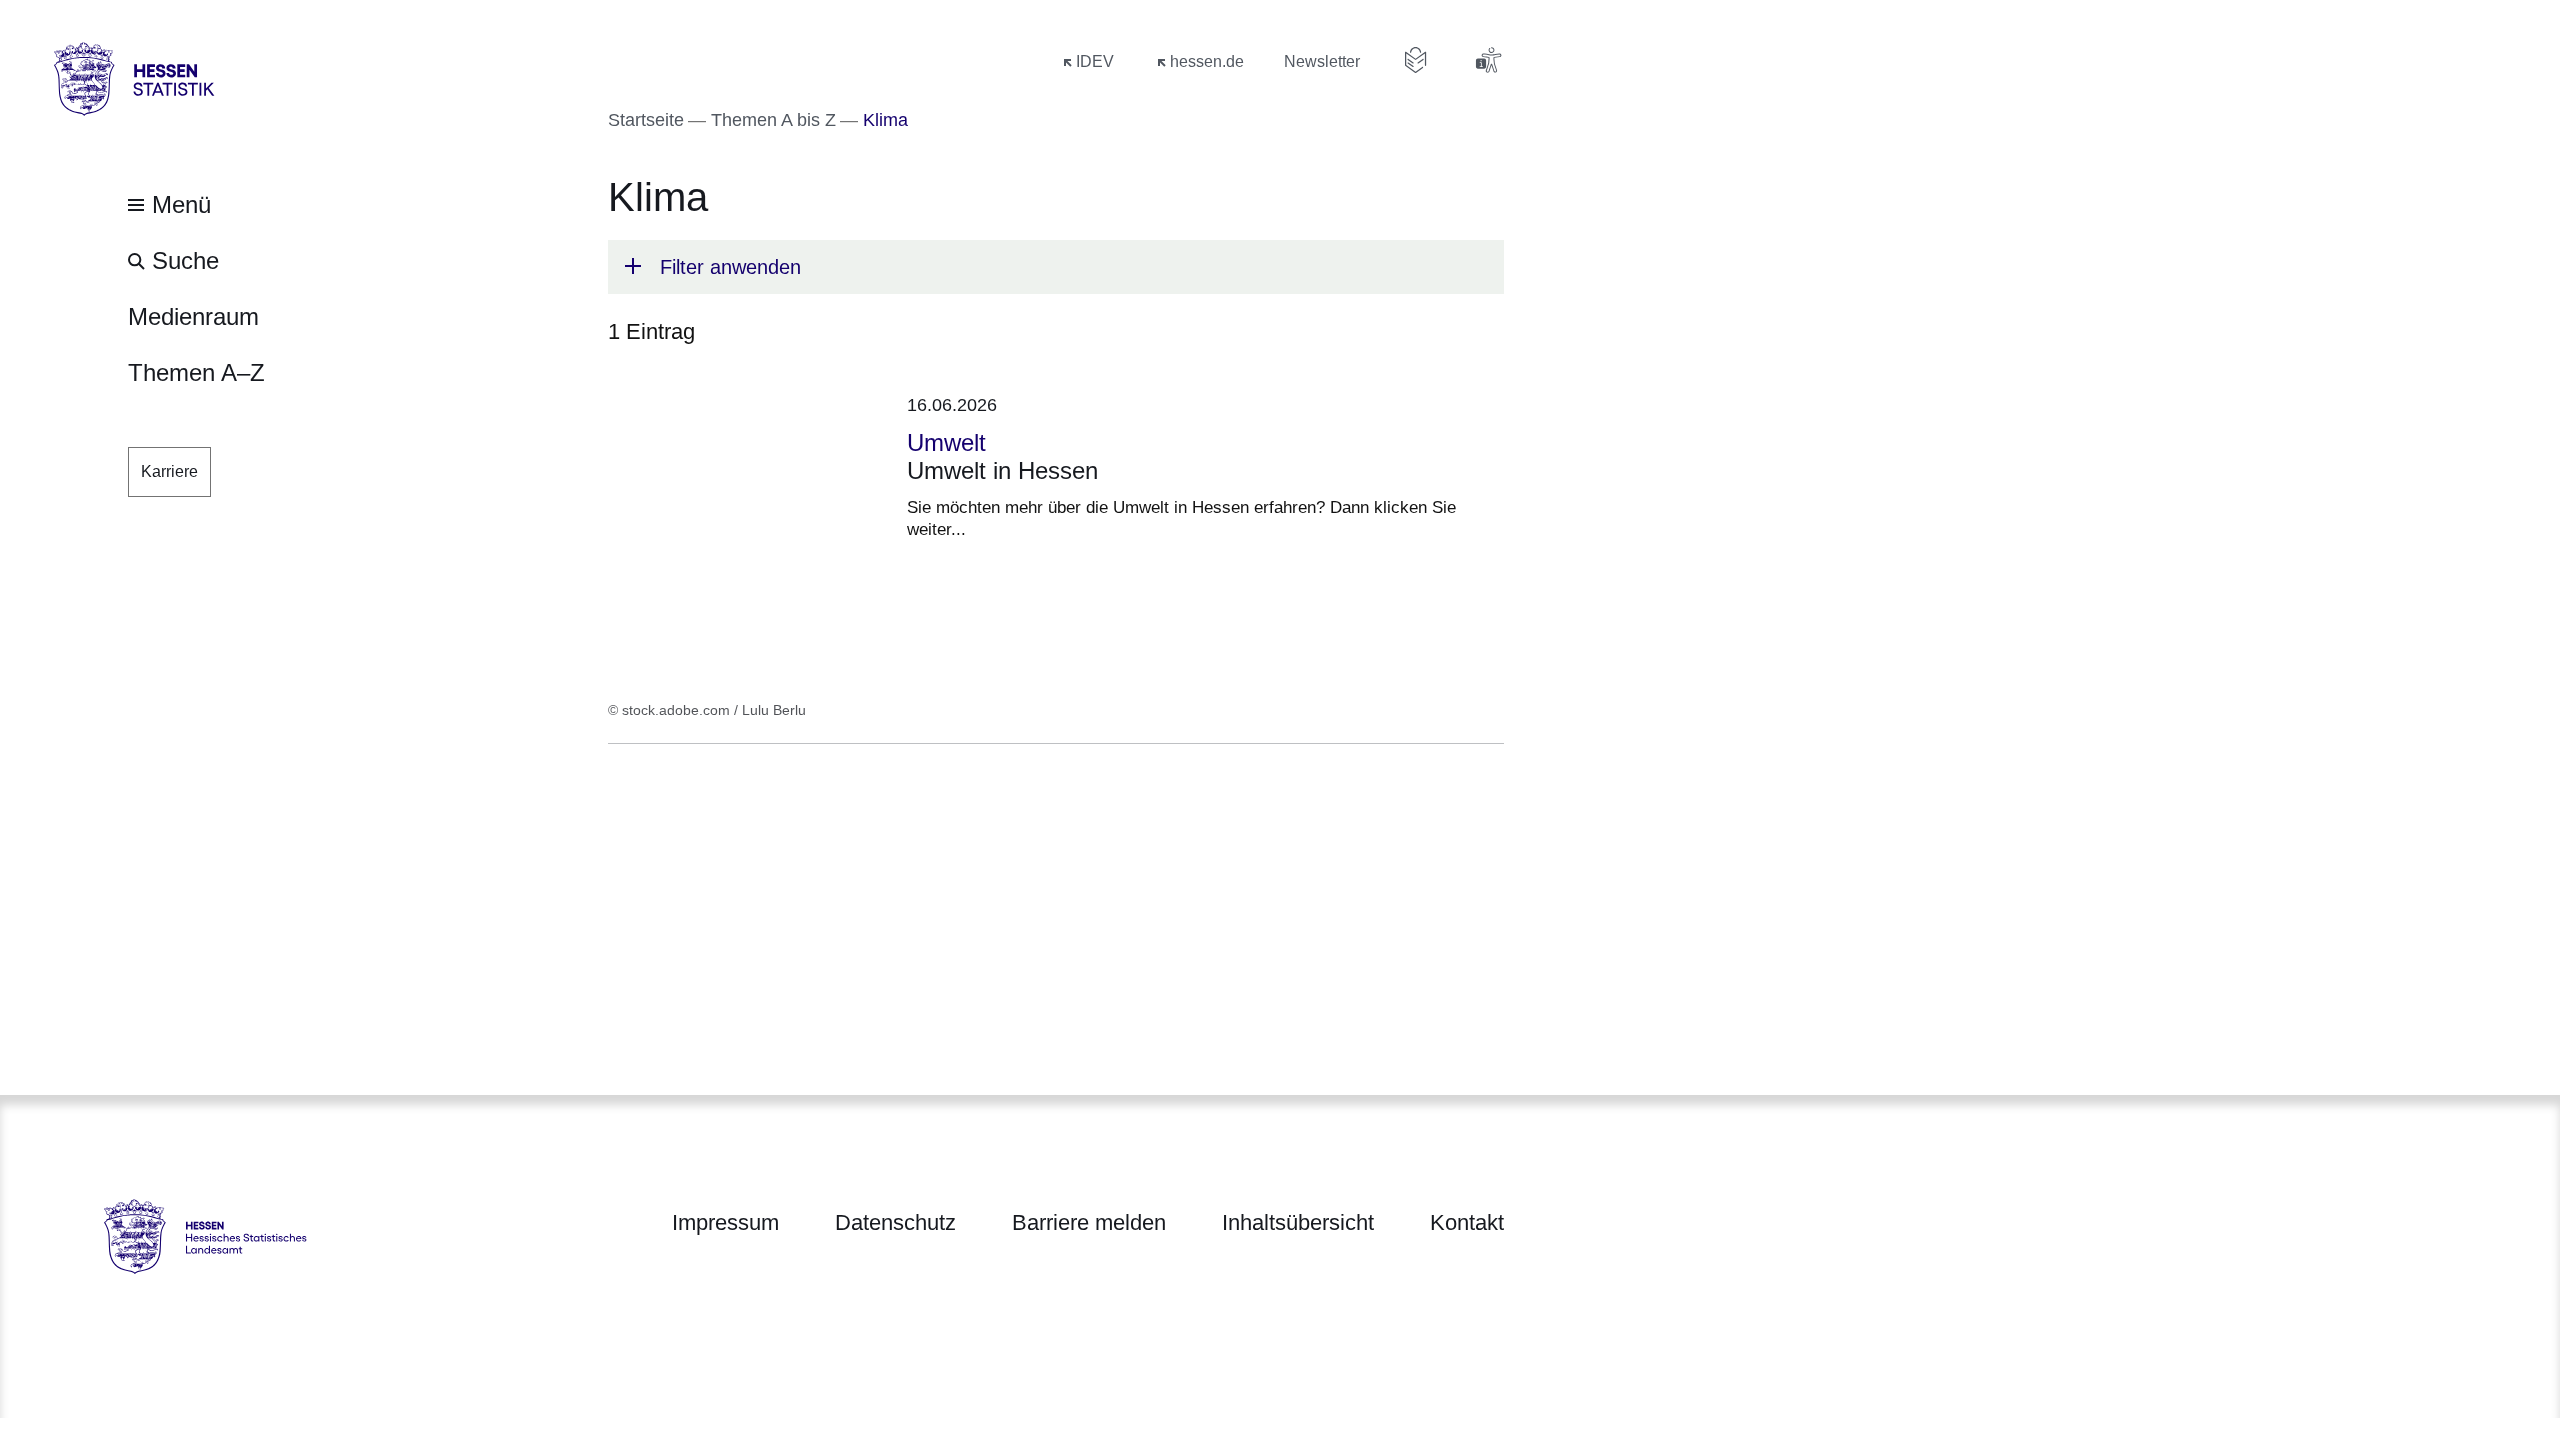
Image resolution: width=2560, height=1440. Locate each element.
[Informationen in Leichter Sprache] (1416, 60)
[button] (1056, 267)
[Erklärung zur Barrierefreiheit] (1488, 60)
